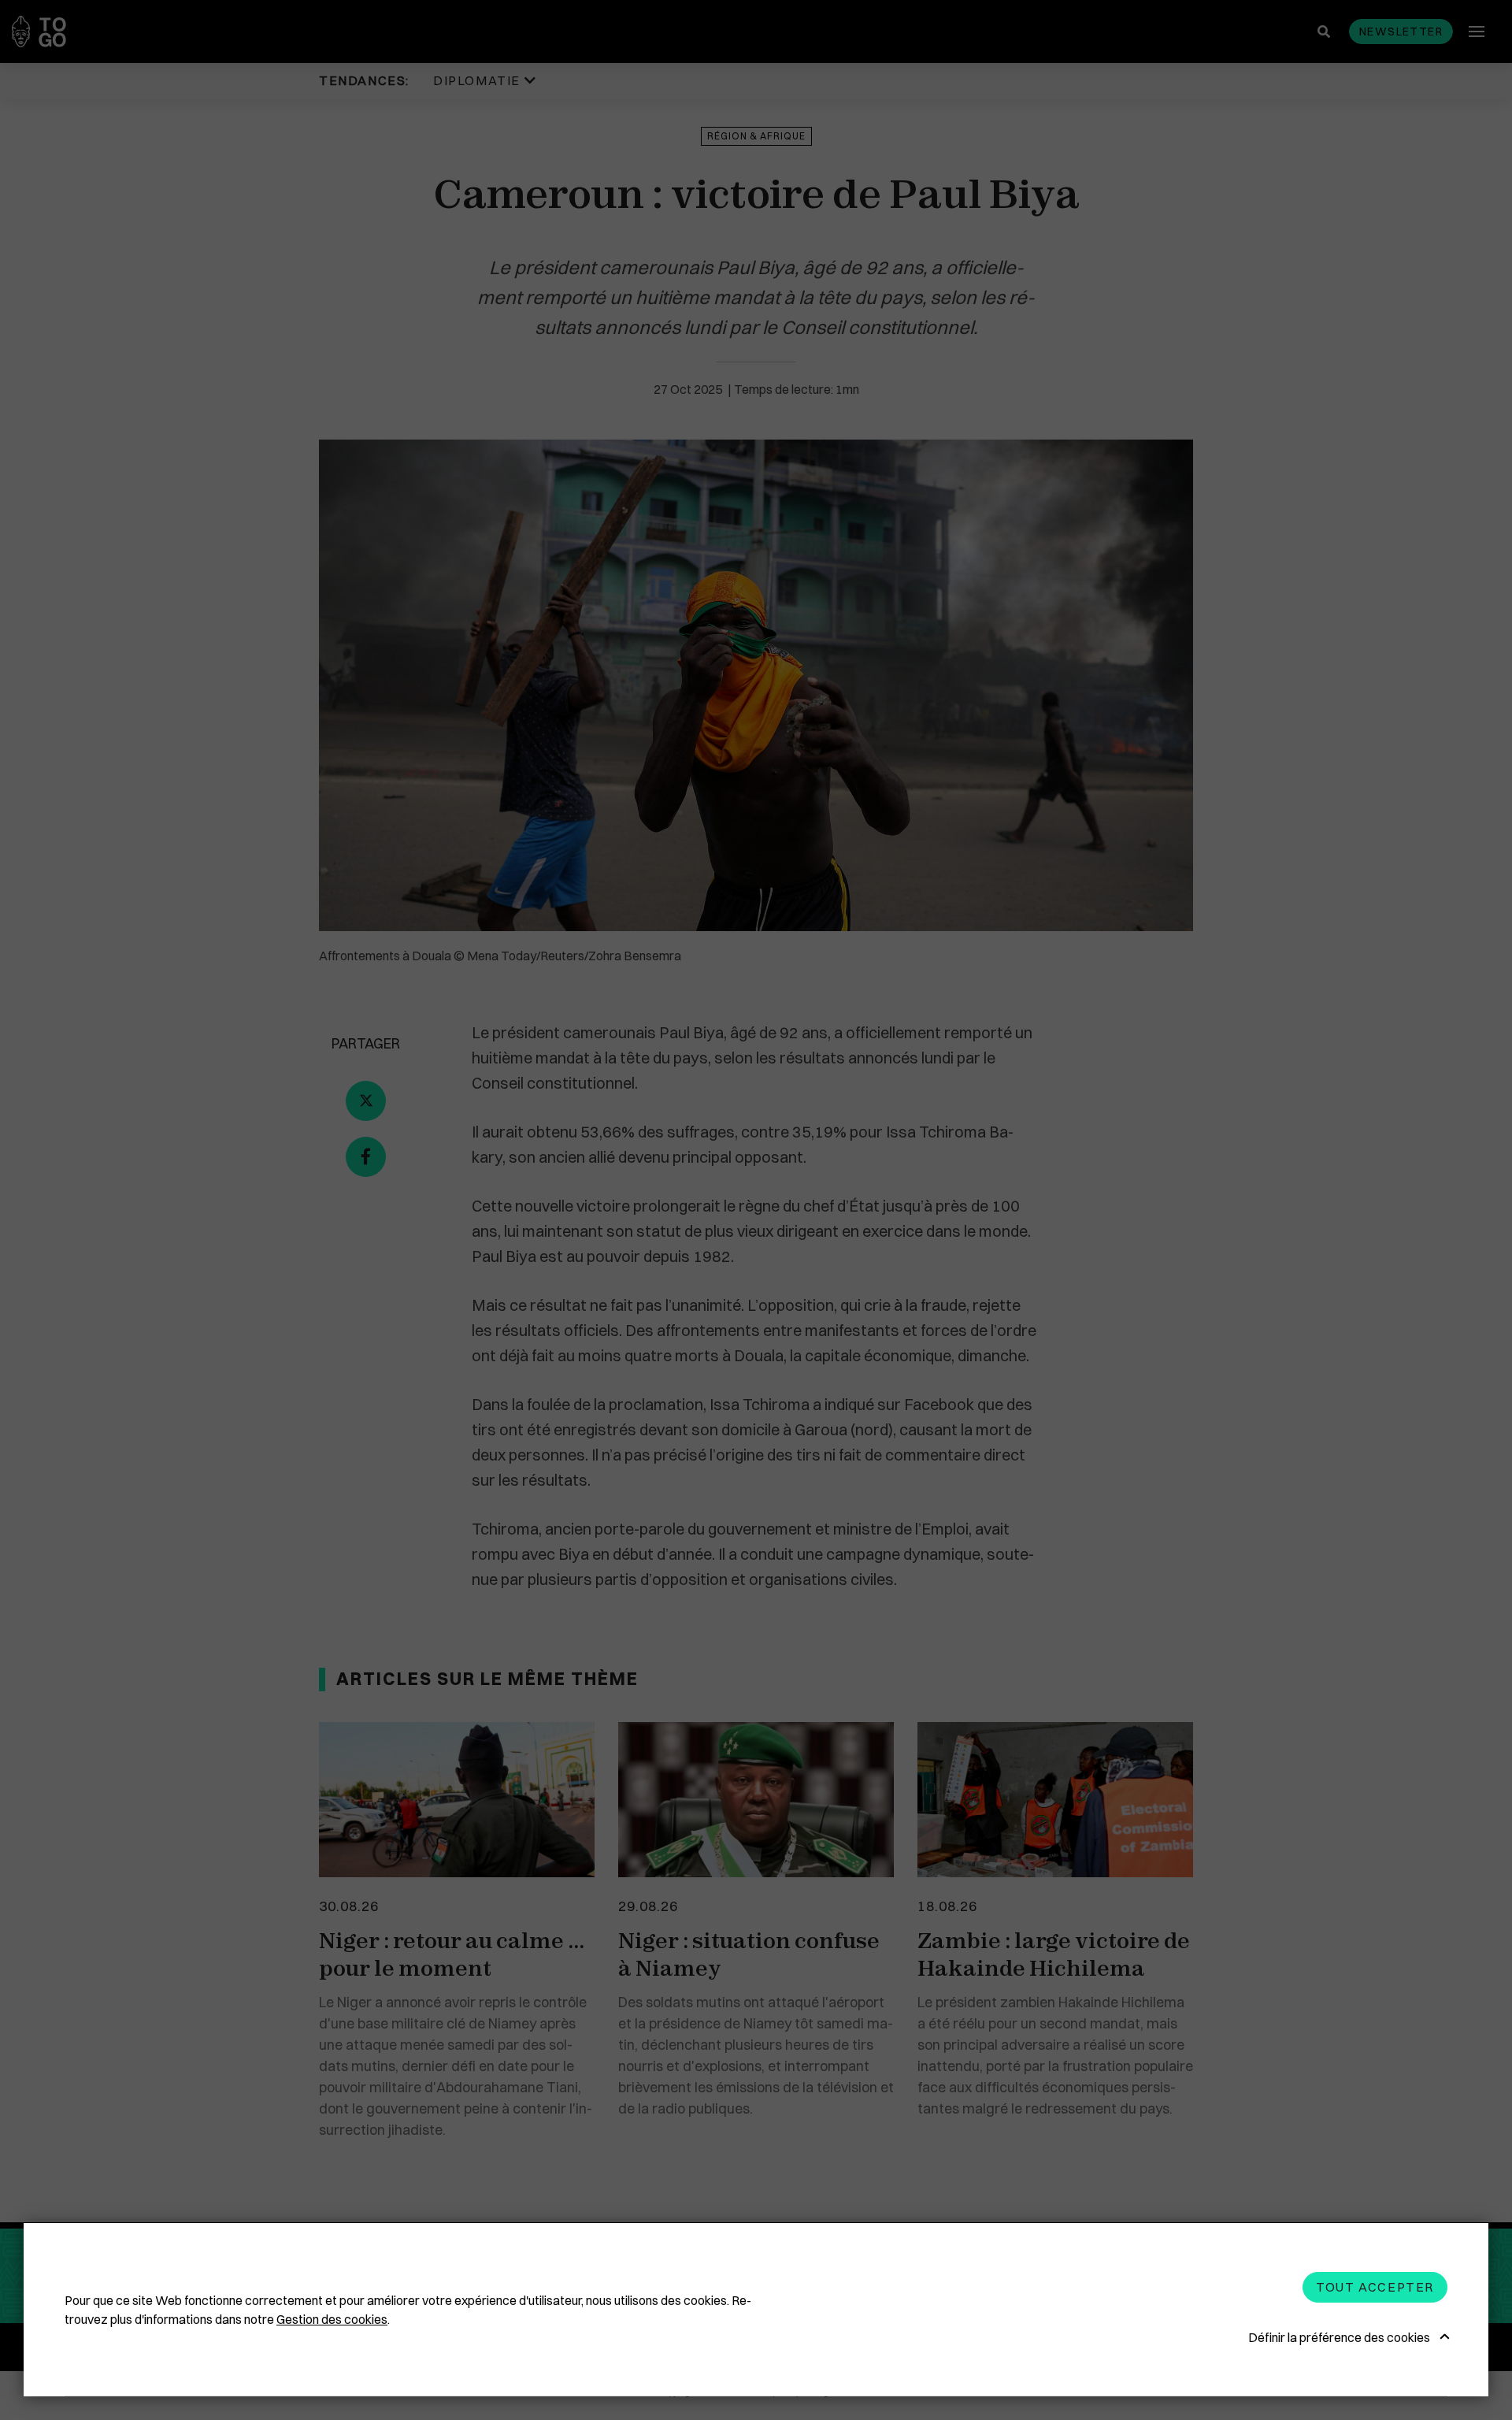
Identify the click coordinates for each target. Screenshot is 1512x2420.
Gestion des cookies (332, 2319)
